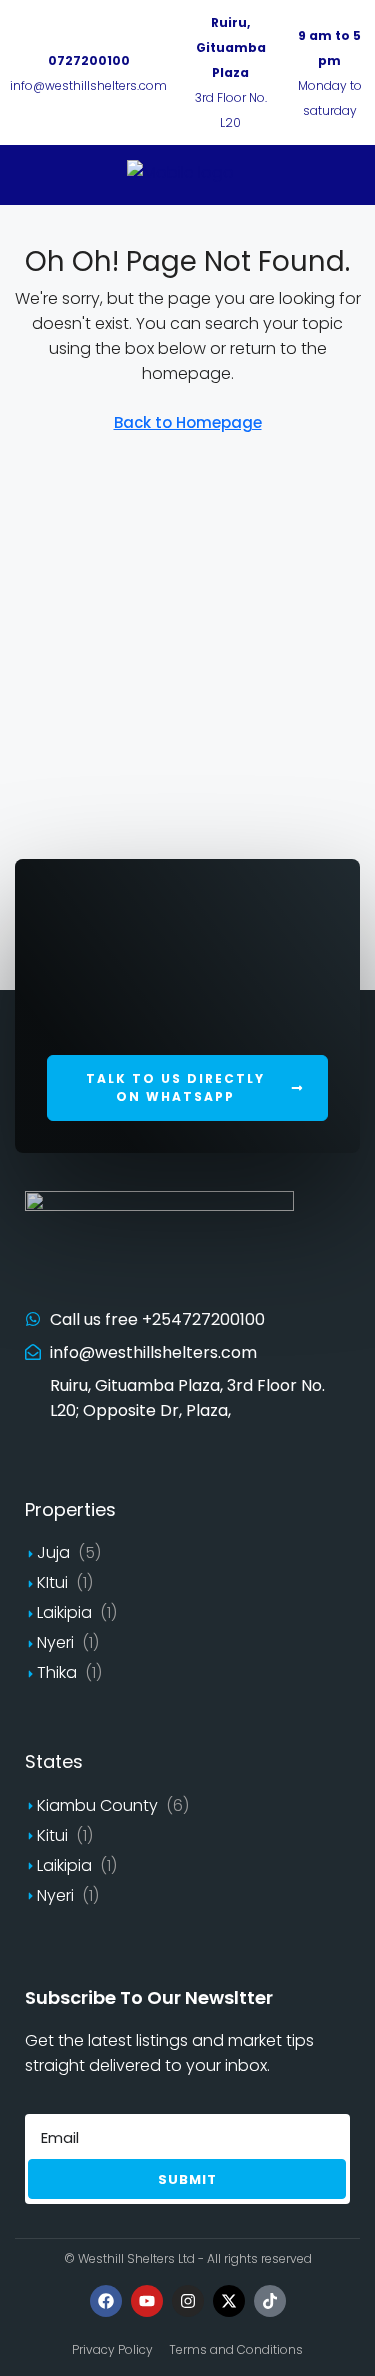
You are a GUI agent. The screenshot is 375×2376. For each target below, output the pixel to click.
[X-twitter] (229, 2301)
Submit (187, 2179)
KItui (52, 1582)
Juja (53, 1552)
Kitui (52, 1835)
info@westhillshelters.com (88, 85)
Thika (57, 1672)
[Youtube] (147, 2301)
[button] (187, 1088)
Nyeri (55, 1642)
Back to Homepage (188, 422)
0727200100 (89, 60)
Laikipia (64, 1612)
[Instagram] (188, 2301)
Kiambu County (97, 1805)
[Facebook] (106, 2301)
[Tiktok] (270, 2301)
